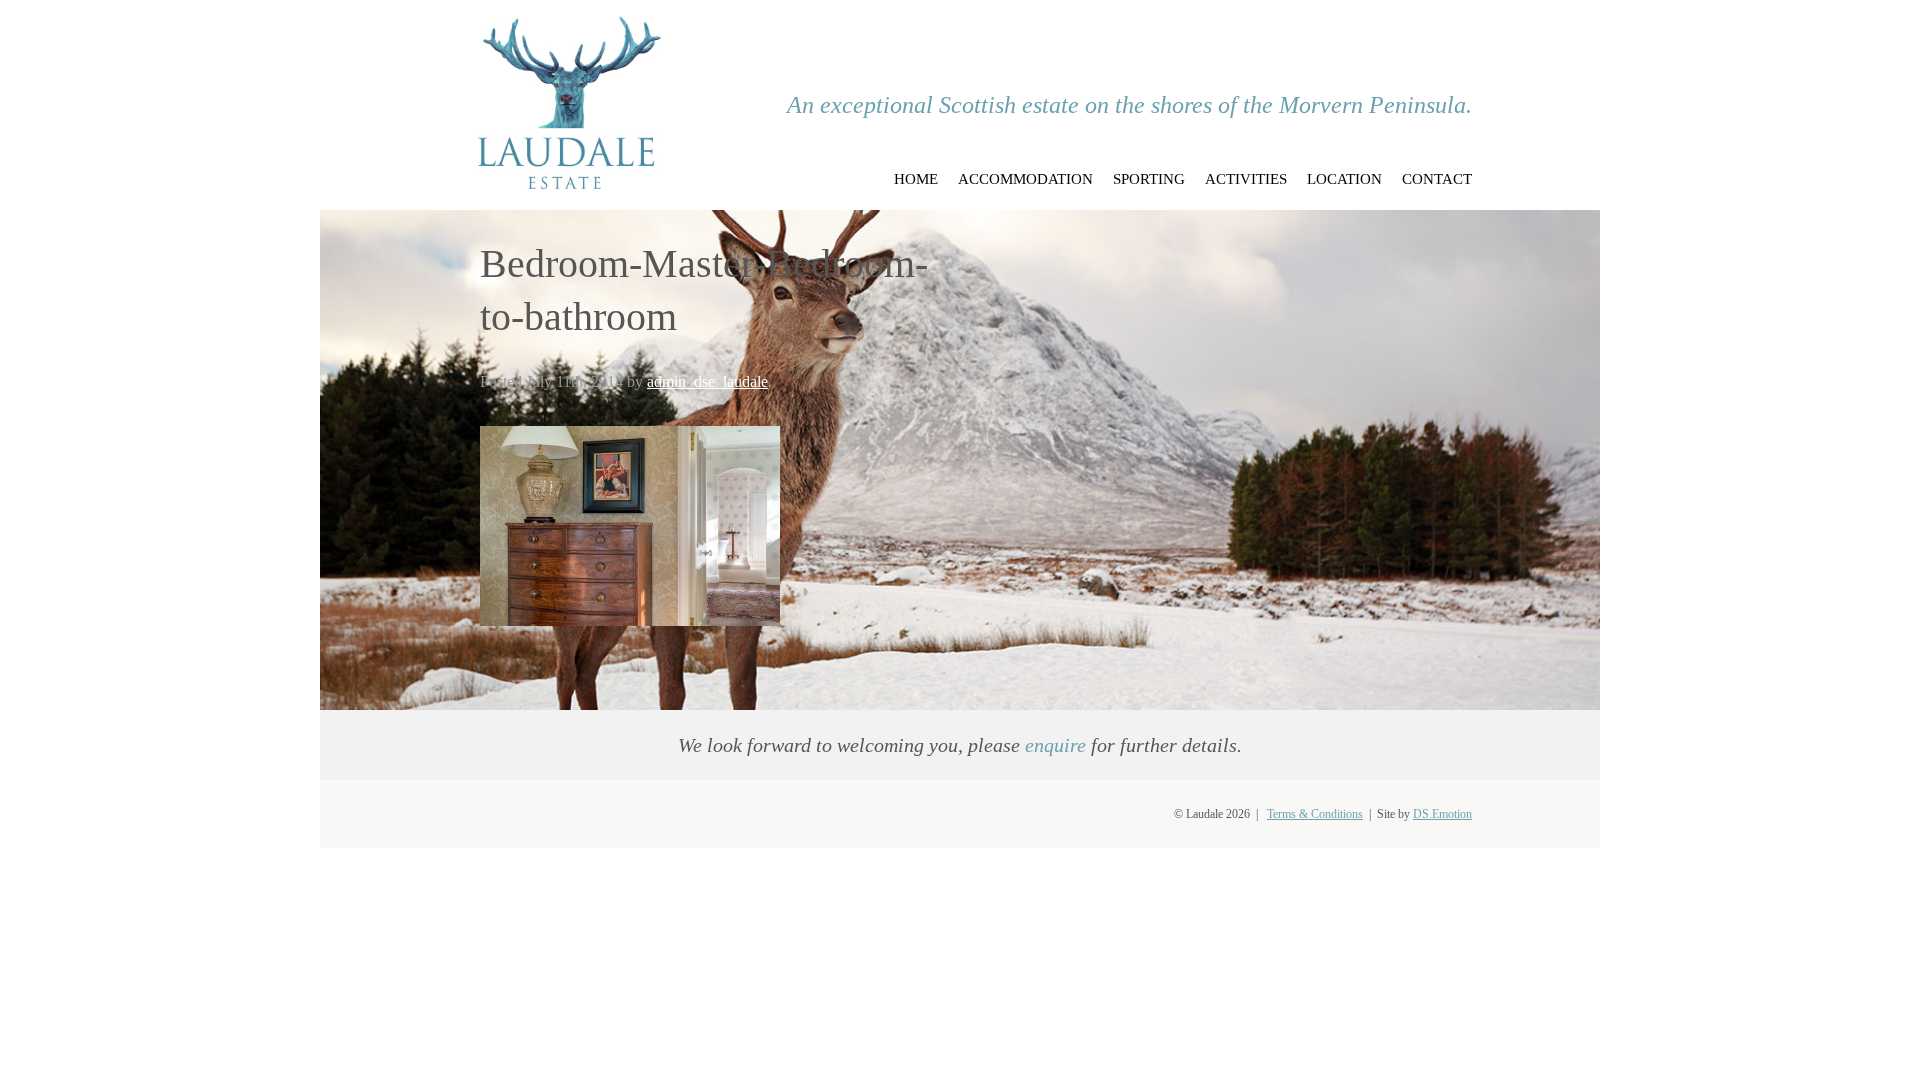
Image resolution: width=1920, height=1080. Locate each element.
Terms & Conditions (1315, 814)
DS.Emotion (1442, 814)
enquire (1055, 745)
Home (916, 179)
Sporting (1149, 179)
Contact (1437, 179)
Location (1344, 179)
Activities (1246, 179)
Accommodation (1025, 179)
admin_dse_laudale (707, 381)
